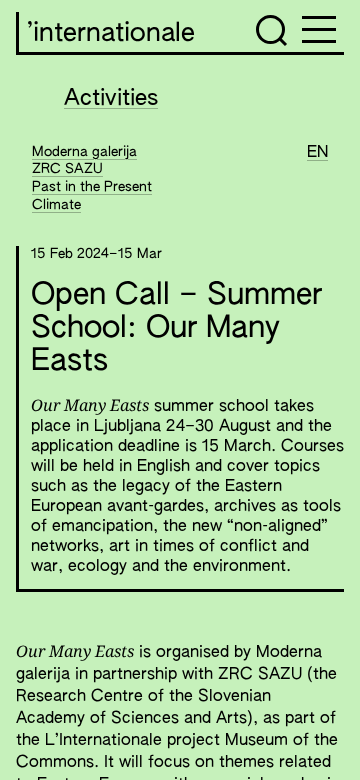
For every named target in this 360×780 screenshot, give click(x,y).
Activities (111, 99)
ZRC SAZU (67, 169)
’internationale (111, 34)
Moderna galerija (84, 152)
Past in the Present (92, 187)
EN (317, 153)
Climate (56, 205)
